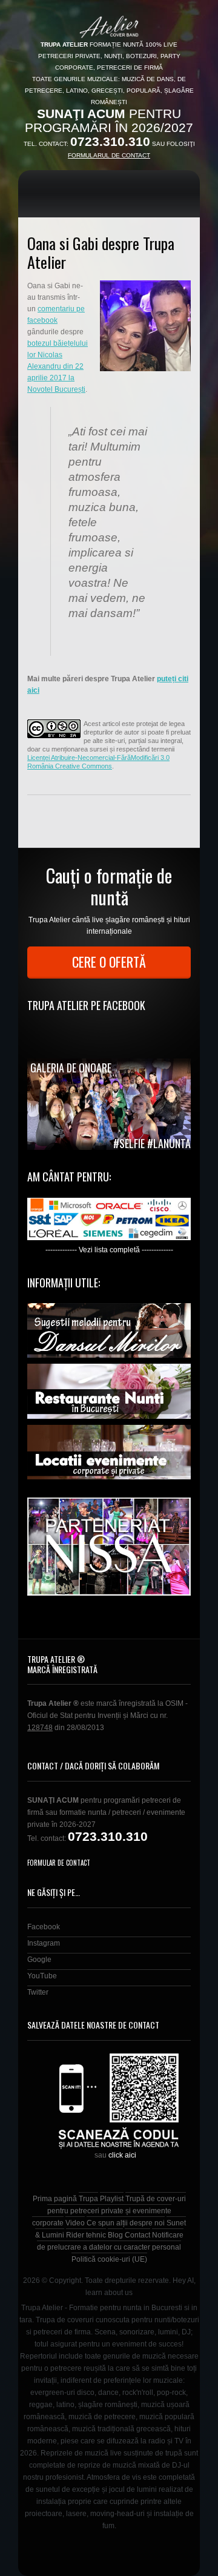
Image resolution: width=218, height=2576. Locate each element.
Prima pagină (55, 2199)
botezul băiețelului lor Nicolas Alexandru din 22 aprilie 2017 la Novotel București (58, 366)
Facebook (44, 1927)
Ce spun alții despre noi (126, 2223)
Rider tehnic (86, 2235)
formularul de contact (109, 155)
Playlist (112, 2199)
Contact (137, 2235)
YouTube (42, 1976)
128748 (40, 1728)
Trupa (88, 2199)
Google (39, 1960)
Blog (115, 2235)
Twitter (38, 1992)
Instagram (44, 1943)
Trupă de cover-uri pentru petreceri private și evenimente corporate (109, 2211)
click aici (122, 2155)
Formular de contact (59, 1863)
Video (75, 2223)
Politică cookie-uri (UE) (109, 2259)
